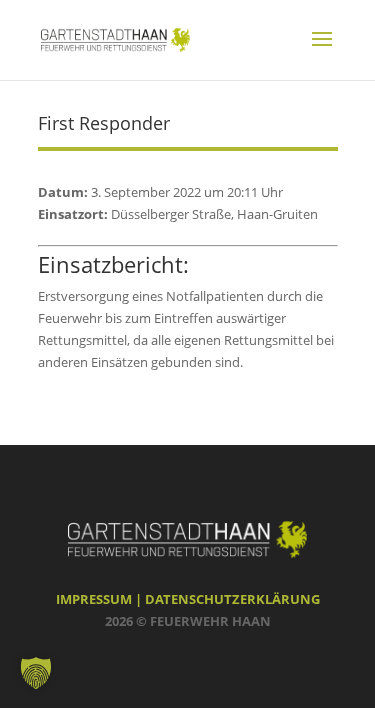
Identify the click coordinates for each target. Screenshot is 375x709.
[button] (36, 673)
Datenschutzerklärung (232, 599)
